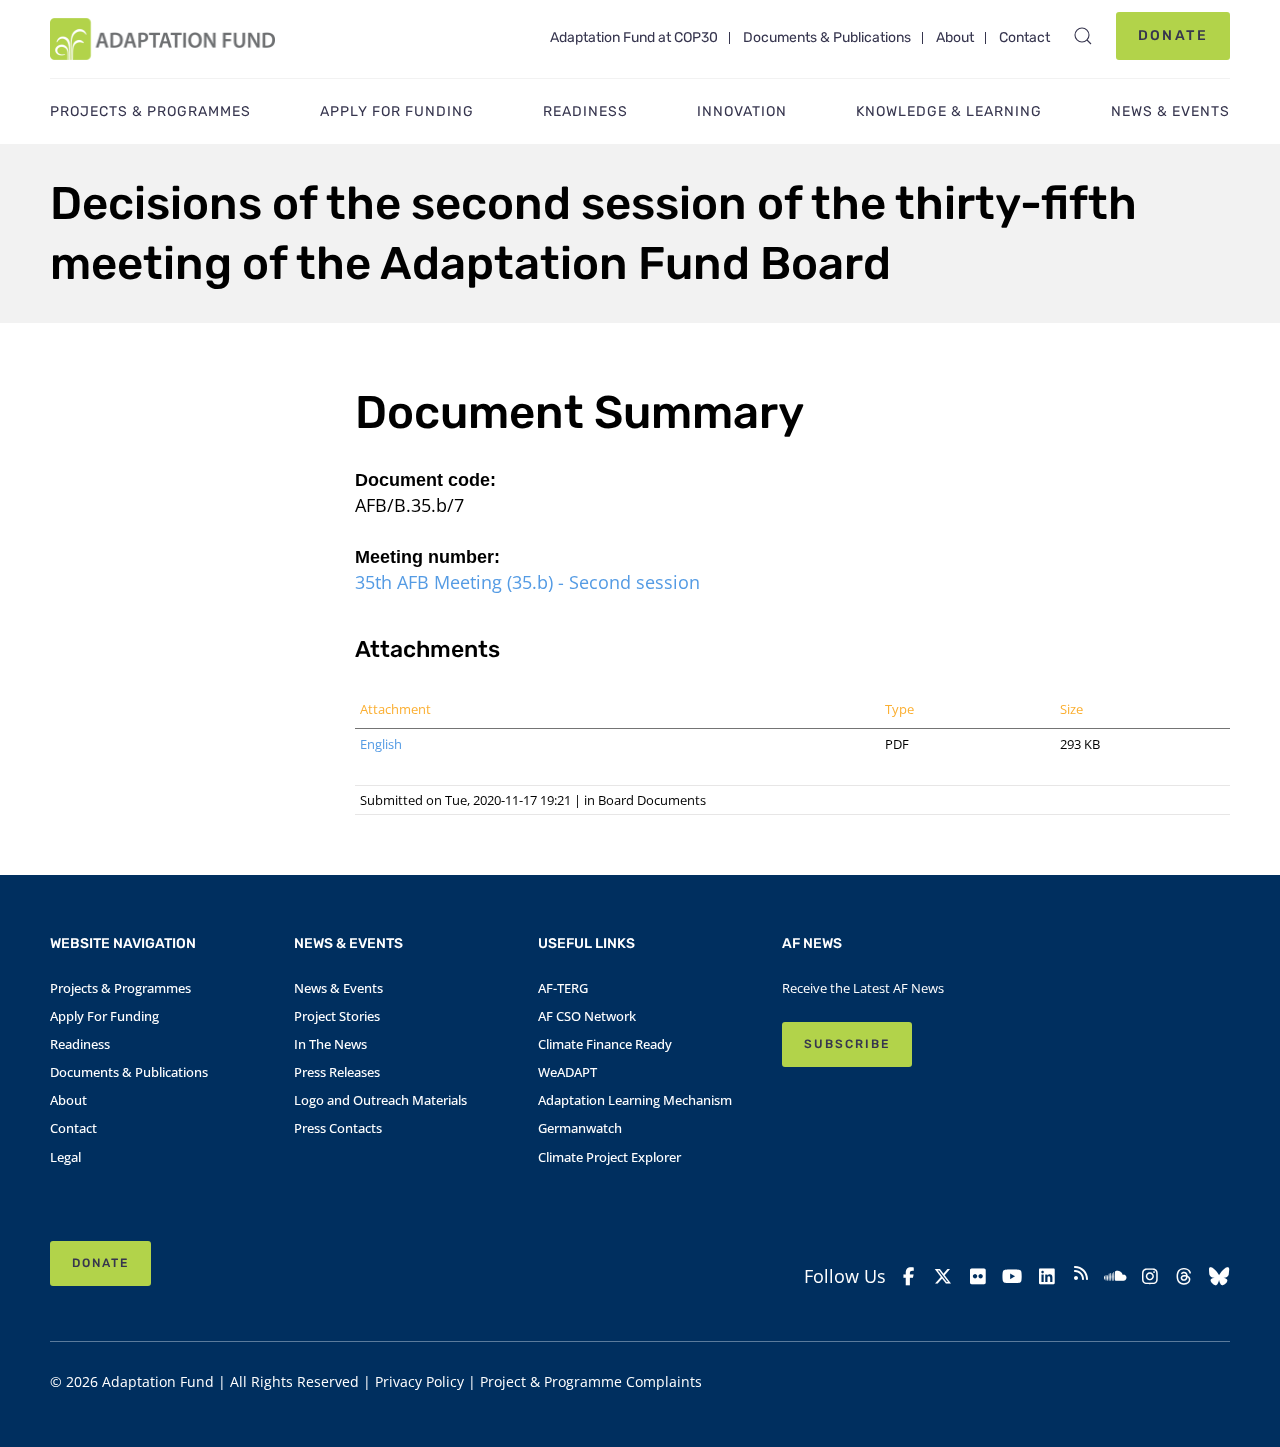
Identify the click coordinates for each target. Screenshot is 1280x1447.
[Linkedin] (1046, 1276)
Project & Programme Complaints (591, 1381)
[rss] (1081, 1276)
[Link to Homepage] (162, 39)
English (381, 744)
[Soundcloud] (1115, 1276)
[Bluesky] (1219, 1276)
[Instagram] (1150, 1276)
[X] (943, 1276)
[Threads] (1184, 1276)
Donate (1173, 35)
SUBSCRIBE (847, 1044)
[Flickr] (978, 1276)
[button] (1083, 36)
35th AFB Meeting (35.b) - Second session (527, 582)
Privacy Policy (419, 1381)
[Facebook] (909, 1276)
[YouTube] (1012, 1276)
